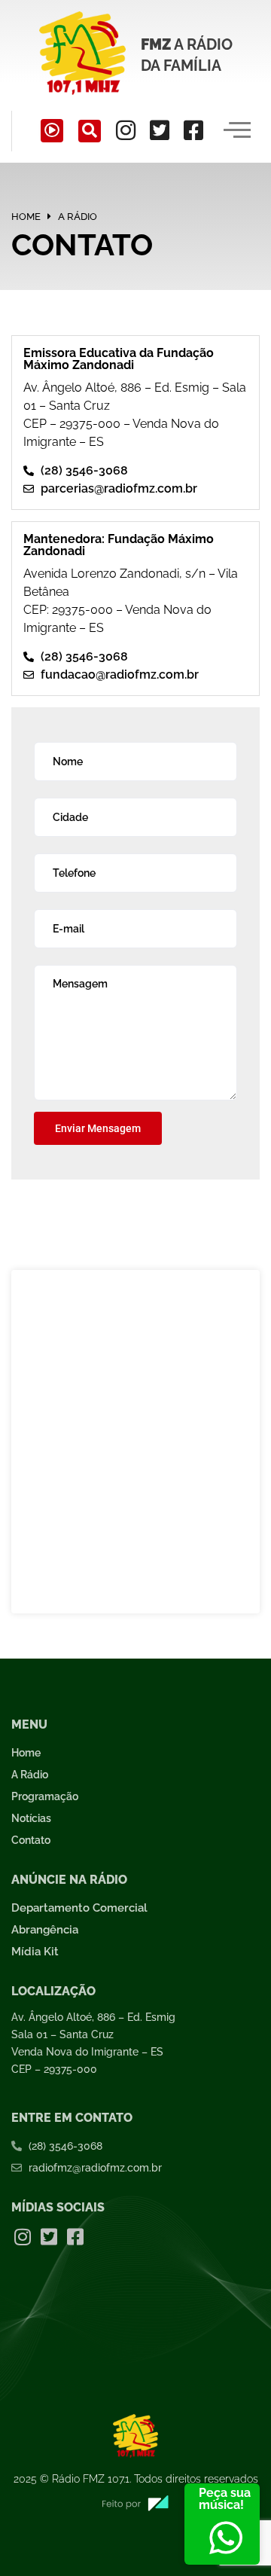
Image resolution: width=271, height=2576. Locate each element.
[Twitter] (160, 130)
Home (26, 217)
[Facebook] (193, 130)
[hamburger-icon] (238, 131)
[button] (90, 131)
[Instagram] (126, 130)
